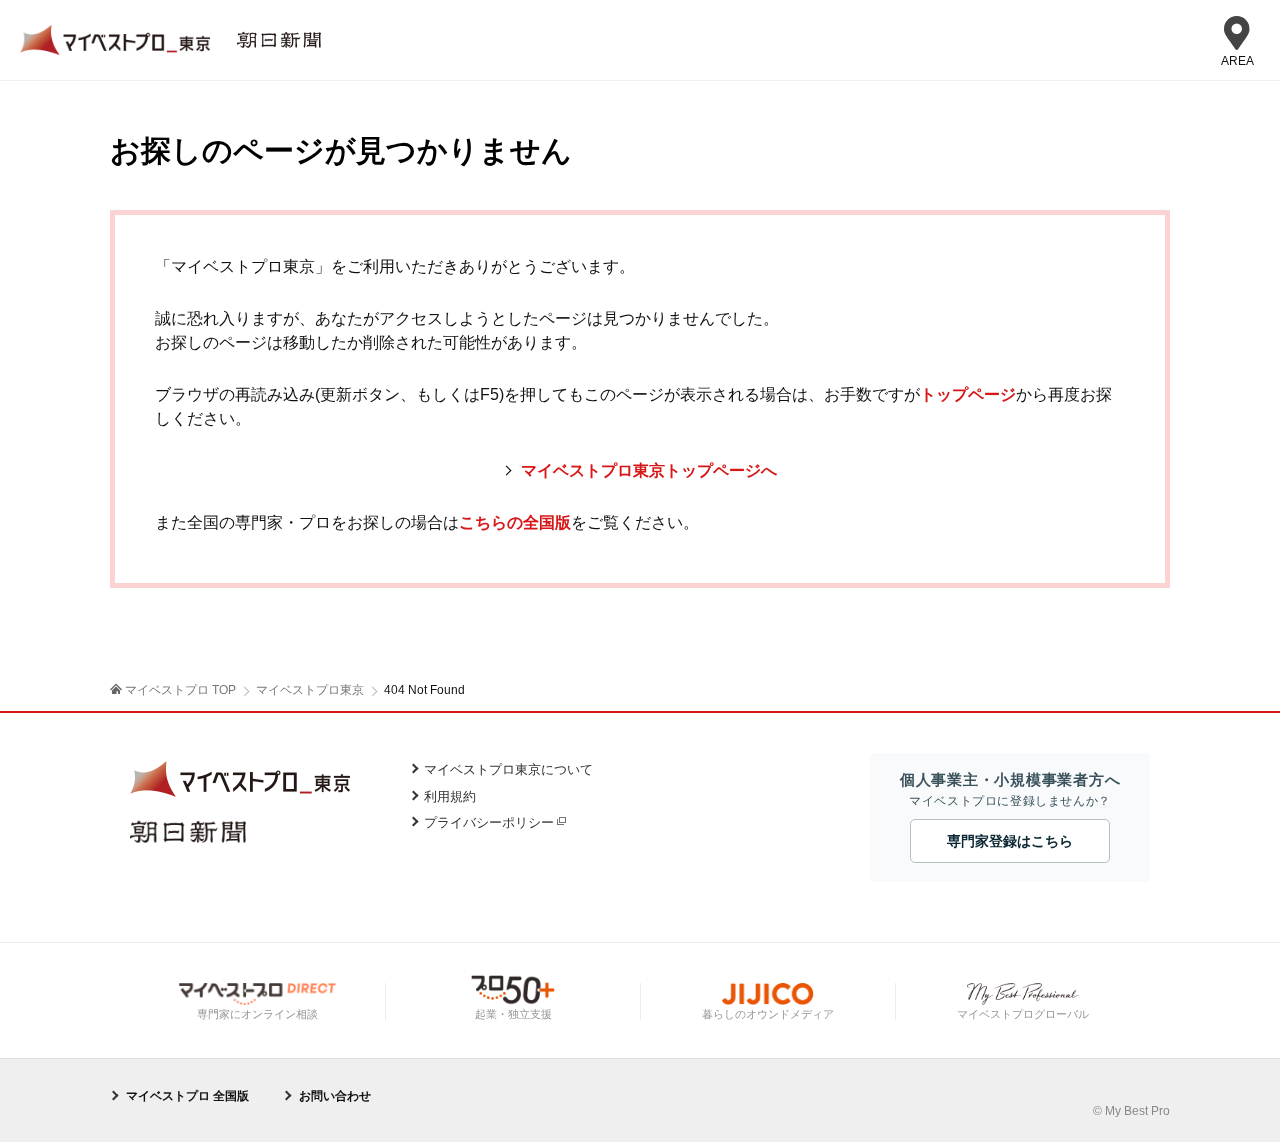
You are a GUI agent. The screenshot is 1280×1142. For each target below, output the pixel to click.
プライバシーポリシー (489, 822)
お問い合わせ (335, 1096)
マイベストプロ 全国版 (187, 1096)
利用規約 (450, 796)
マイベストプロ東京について (508, 769)
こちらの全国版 (515, 522)
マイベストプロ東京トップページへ (649, 470)
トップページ (968, 394)
